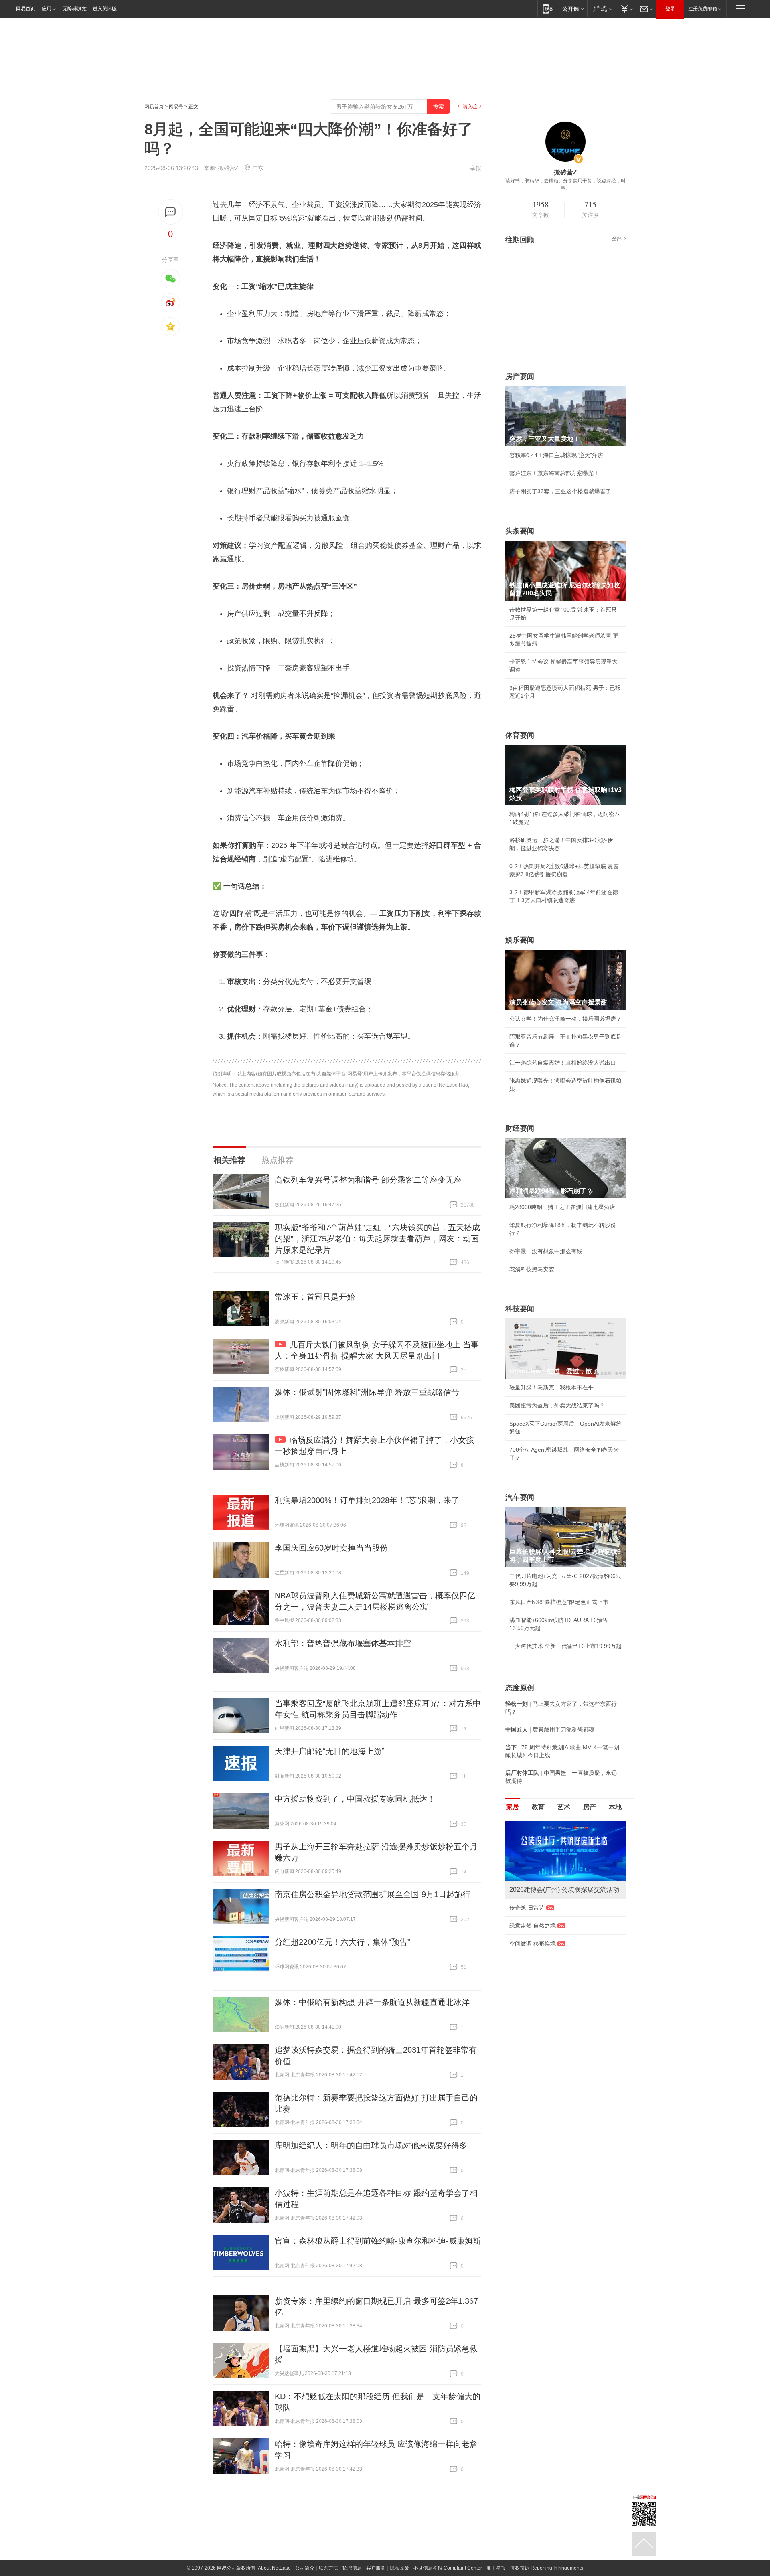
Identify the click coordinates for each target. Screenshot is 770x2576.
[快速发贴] (171, 212)
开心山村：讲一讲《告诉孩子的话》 (554, 1970)
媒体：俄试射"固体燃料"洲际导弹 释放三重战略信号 (367, 1392)
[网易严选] (601, 9)
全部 (617, 239)
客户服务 (376, 2568)
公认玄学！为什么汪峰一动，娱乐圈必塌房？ (565, 1019)
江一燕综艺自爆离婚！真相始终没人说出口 (563, 1063)
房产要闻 (520, 377)
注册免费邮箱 (703, 9)
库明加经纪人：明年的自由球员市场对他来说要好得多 (371, 2145)
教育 (538, 1807)
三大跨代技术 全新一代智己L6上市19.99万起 (565, 1646)
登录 (670, 9)
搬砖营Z (228, 168)
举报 (476, 168)
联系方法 (328, 2568)
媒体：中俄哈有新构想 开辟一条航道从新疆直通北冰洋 (372, 2002)
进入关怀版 (105, 9)
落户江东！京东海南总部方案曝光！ (554, 473)
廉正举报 (496, 2568)
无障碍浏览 (75, 9)
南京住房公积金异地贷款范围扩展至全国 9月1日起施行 (373, 1894)
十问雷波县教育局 (532, 1934)
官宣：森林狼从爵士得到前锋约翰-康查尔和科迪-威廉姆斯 (378, 2241)
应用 (47, 9)
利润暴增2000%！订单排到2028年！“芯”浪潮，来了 (367, 1500)
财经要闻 (520, 1128)
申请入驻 (468, 107)
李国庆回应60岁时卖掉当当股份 (331, 1548)
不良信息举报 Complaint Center (448, 2568)
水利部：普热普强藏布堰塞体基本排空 (343, 1643)
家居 (513, 1807)
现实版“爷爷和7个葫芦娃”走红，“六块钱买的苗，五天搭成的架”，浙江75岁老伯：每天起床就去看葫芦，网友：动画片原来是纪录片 (377, 1239)
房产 (590, 1807)
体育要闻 (520, 735)
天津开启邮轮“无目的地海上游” (330, 1751)
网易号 (176, 107)
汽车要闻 (520, 1497)
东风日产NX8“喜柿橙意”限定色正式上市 (559, 1602)
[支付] (626, 9)
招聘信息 (352, 2568)
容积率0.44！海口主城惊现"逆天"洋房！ (559, 455)
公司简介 (305, 2568)
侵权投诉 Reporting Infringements (547, 2568)
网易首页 (26, 9)
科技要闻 (520, 1309)
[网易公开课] (573, 9)
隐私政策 (399, 2568)
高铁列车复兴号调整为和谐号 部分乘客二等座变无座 (368, 1180)
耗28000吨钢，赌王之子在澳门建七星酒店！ (565, 1207)
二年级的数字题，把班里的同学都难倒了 (560, 1952)
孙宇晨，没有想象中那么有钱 (546, 1251)
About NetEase (274, 2568)
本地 (615, 1807)
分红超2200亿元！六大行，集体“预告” (342, 1942)
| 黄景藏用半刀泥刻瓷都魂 (550, 1729)
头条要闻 (520, 531)
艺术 (564, 1807)
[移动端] (548, 9)
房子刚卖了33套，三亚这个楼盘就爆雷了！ (563, 491)
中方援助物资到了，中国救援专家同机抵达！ (355, 1799)
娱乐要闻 (520, 940)
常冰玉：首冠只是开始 (315, 1297)
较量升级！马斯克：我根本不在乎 (551, 1387)
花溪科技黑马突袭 (532, 1269)
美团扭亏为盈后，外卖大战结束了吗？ (557, 1405)
